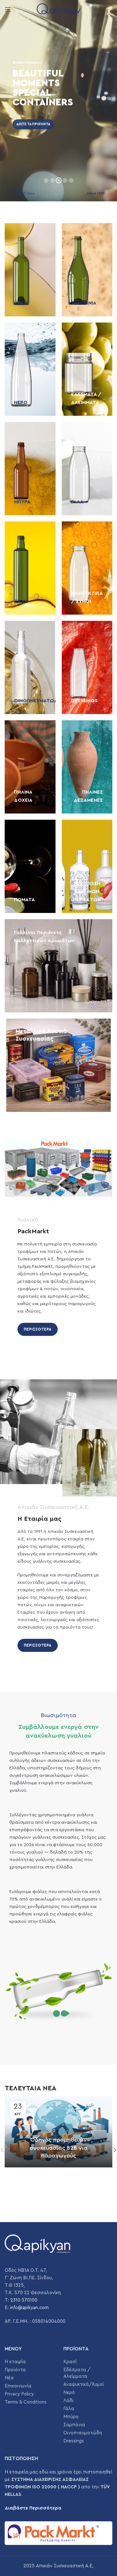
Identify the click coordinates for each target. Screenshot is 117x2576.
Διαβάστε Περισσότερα (33, 2508)
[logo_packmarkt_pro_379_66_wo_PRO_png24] (58, 2533)
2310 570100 (24, 2300)
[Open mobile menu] (8, 9)
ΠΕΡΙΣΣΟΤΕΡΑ (38, 1329)
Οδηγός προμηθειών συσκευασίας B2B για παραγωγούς (58, 2147)
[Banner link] (30, 270)
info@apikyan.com (29, 2308)
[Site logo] (59, 9)
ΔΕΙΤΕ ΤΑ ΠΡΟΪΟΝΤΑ (33, 124)
